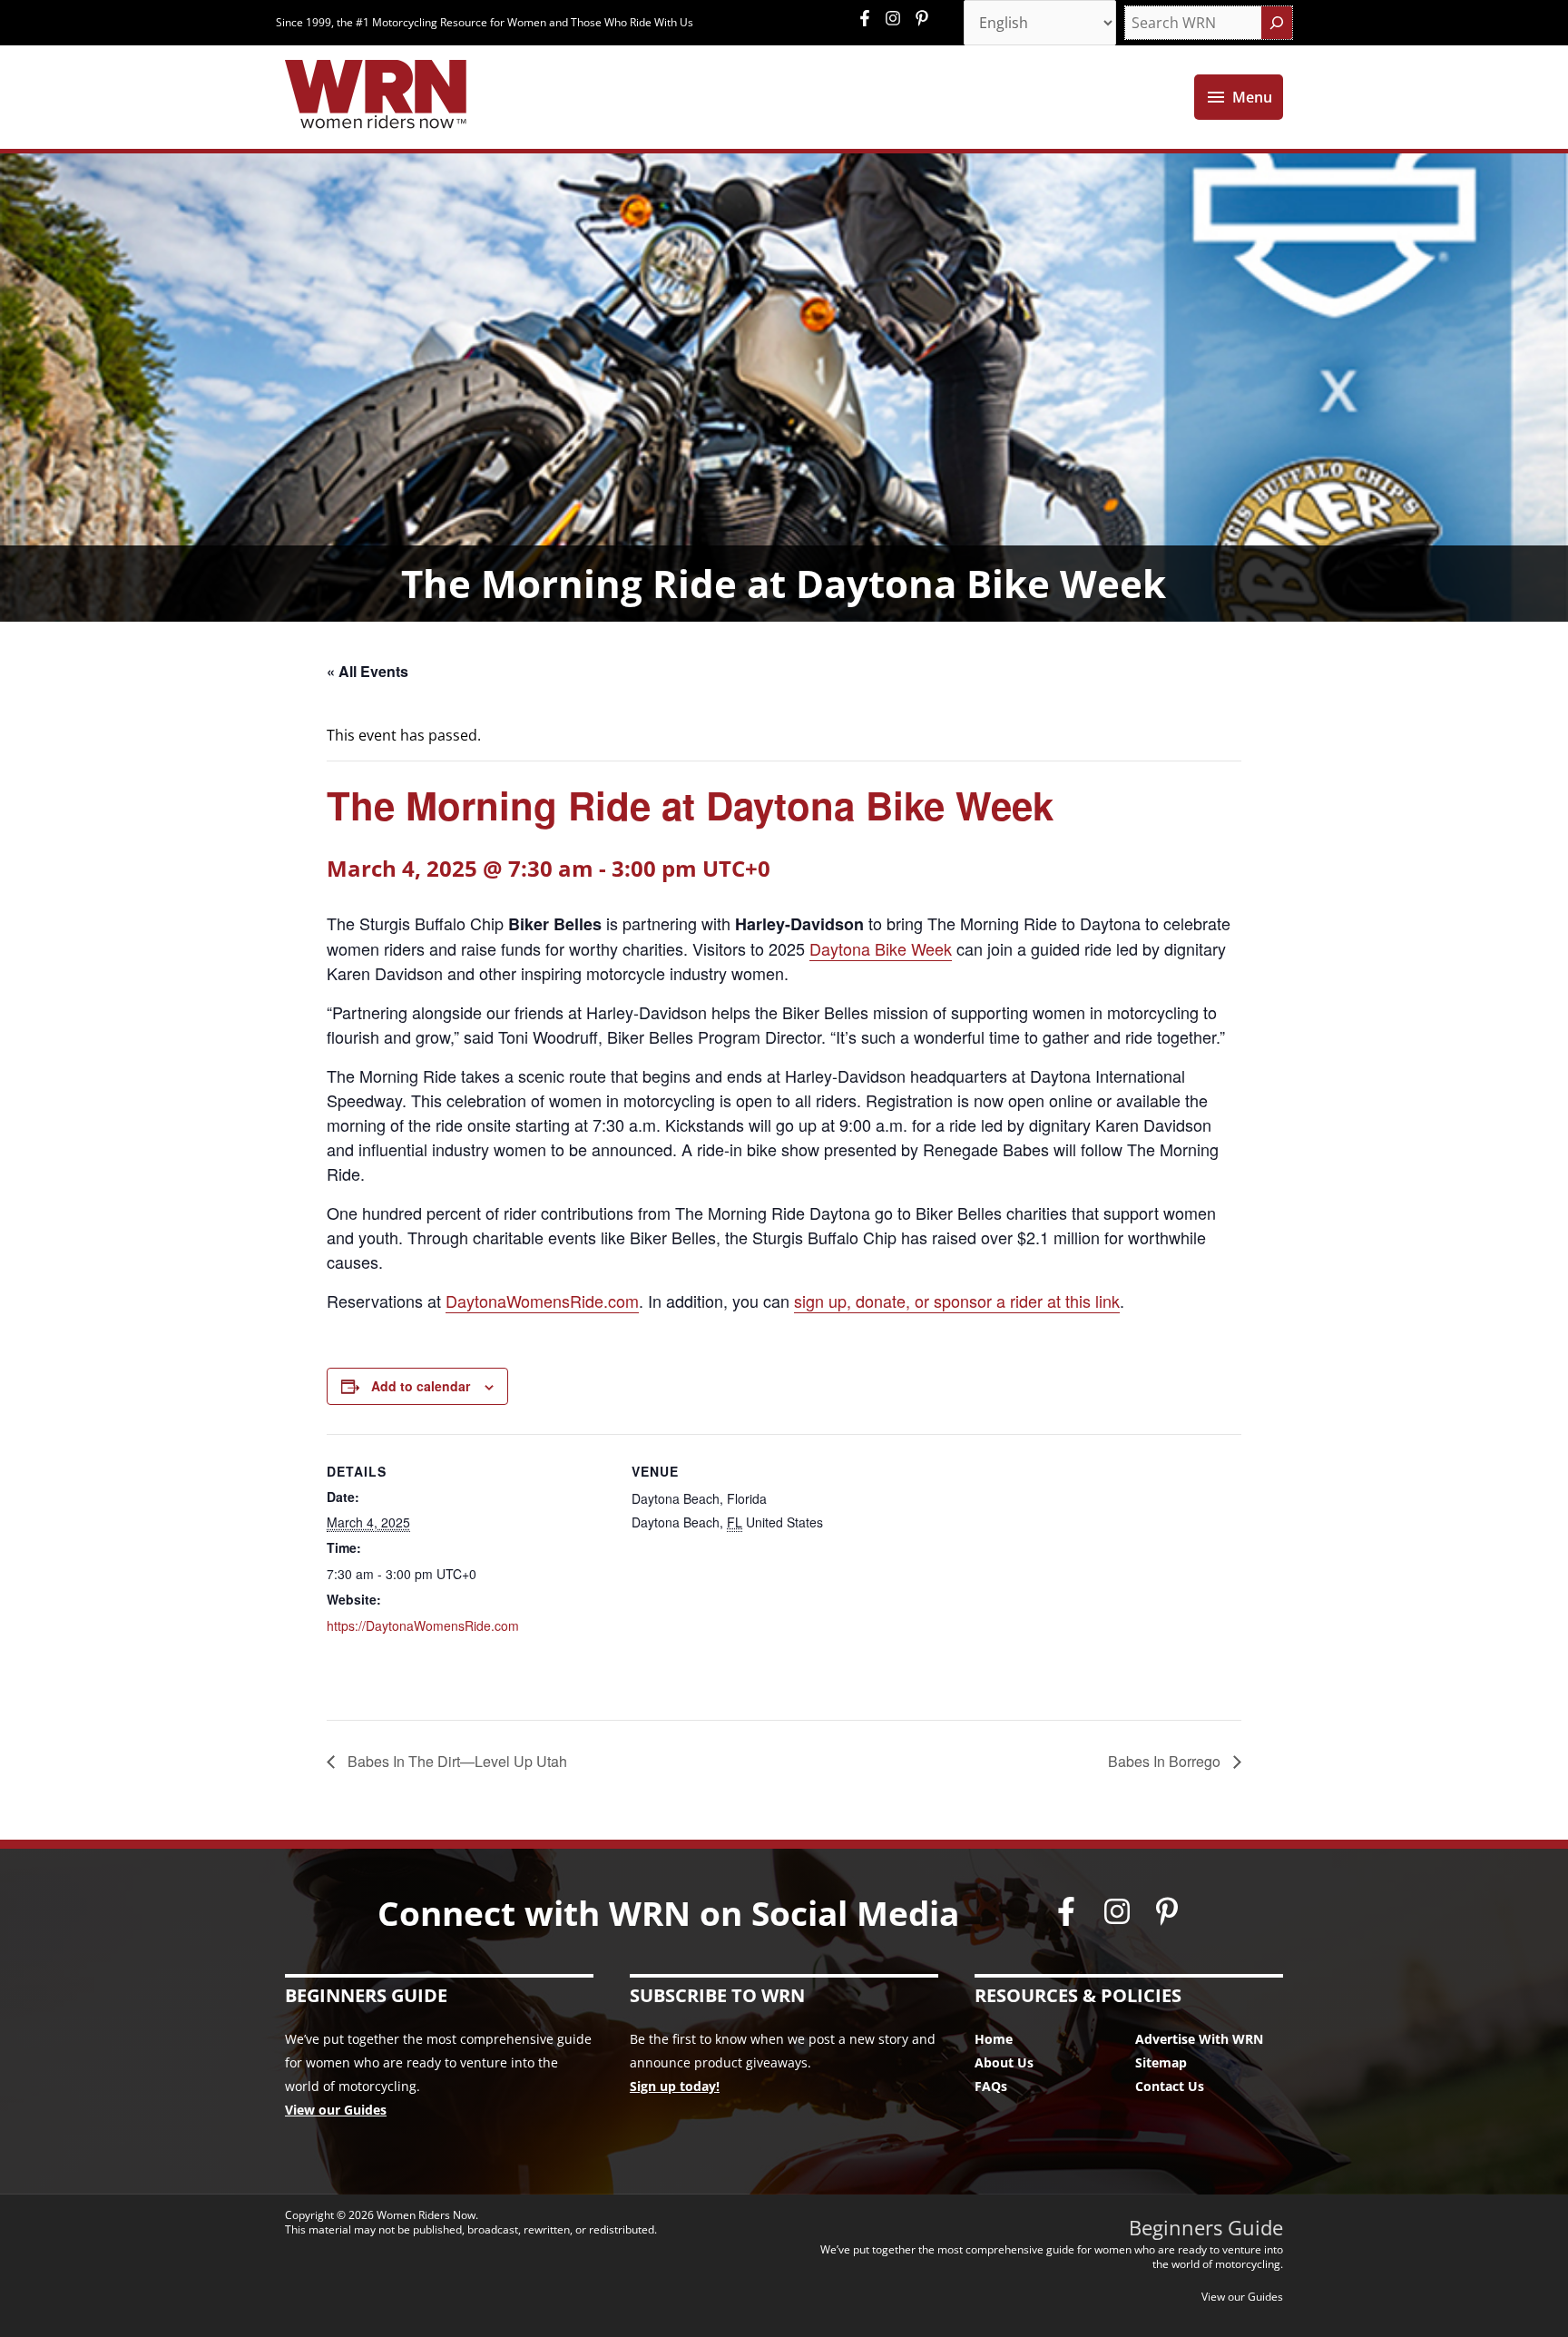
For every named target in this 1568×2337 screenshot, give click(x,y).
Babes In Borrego (1166, 1761)
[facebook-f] (869, 18)
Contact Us (1170, 2086)
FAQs (991, 2086)
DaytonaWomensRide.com (542, 1301)
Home (994, 2039)
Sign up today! (675, 2086)
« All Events (367, 671)
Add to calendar (421, 1386)
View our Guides (336, 2110)
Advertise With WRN (1199, 2039)
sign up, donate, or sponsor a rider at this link (957, 1301)
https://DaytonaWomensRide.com (423, 1625)
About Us (1004, 2062)
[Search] (1277, 23)
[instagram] (897, 18)
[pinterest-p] (924, 18)
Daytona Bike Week (881, 948)
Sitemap (1161, 2062)
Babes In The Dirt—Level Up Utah (456, 1761)
